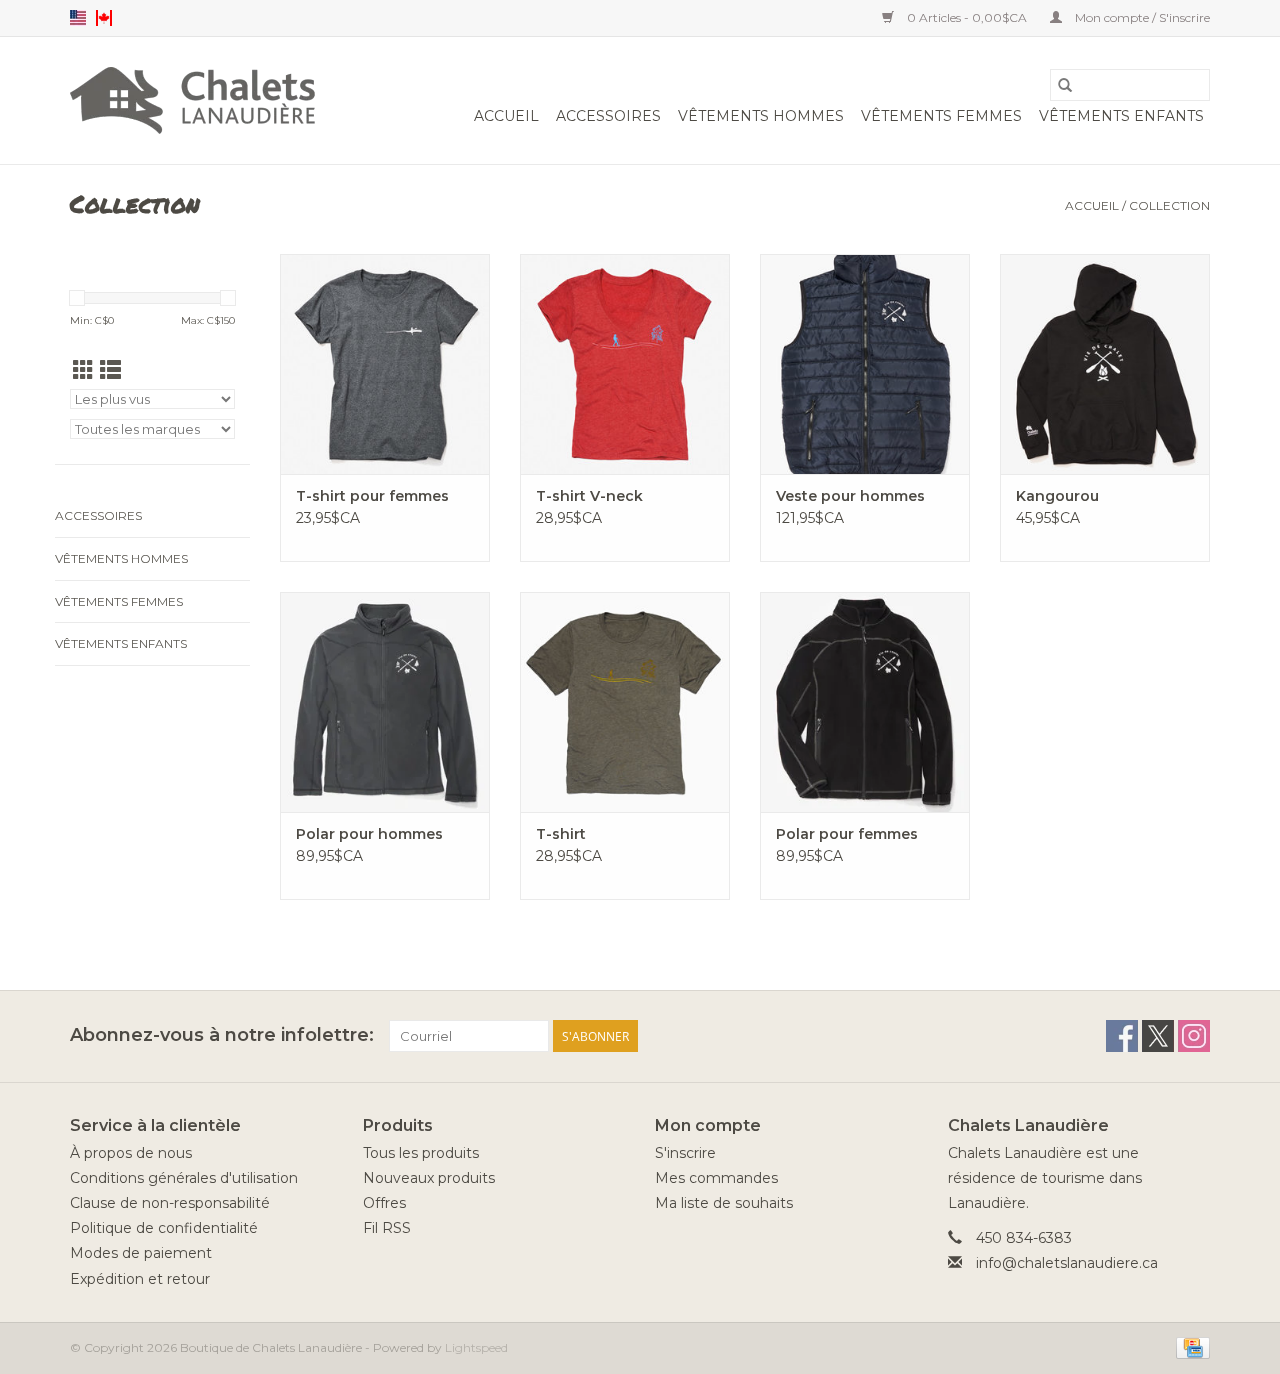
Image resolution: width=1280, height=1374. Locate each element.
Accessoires (608, 116)
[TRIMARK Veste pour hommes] (865, 364)
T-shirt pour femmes (372, 496)
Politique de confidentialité (164, 1228)
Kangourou (1057, 496)
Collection (1169, 205)
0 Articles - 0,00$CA (967, 17)
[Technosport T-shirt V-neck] (625, 364)
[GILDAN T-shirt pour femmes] (385, 364)
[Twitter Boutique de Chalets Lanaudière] (1158, 1036)
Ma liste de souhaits (724, 1203)
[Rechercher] (1065, 85)
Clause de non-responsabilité (170, 1203)
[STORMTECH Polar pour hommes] (385, 702)
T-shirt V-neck (589, 496)
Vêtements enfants (1121, 116)
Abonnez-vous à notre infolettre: (222, 1035)
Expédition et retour (140, 1279)
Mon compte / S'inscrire (1141, 17)
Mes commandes (716, 1178)
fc (104, 18)
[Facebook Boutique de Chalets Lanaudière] (1122, 1036)
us (78, 18)
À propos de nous (131, 1153)
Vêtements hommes (761, 116)
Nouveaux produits (429, 1178)
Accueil (506, 116)
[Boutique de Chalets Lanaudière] (192, 100)
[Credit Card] (1189, 1346)
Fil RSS (387, 1228)
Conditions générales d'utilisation (184, 1178)
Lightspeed (476, 1347)
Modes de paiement (141, 1253)
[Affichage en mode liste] (110, 370)
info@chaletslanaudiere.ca (1067, 1263)
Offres (384, 1203)
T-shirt (561, 834)
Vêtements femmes (941, 116)
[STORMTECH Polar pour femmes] (865, 702)
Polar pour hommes (369, 834)
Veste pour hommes (850, 496)
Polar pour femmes (847, 834)
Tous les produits (421, 1153)
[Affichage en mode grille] (83, 370)
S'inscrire (685, 1153)
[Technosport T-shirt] (625, 702)
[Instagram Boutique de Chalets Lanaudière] (1194, 1036)
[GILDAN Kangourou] (1105, 364)
